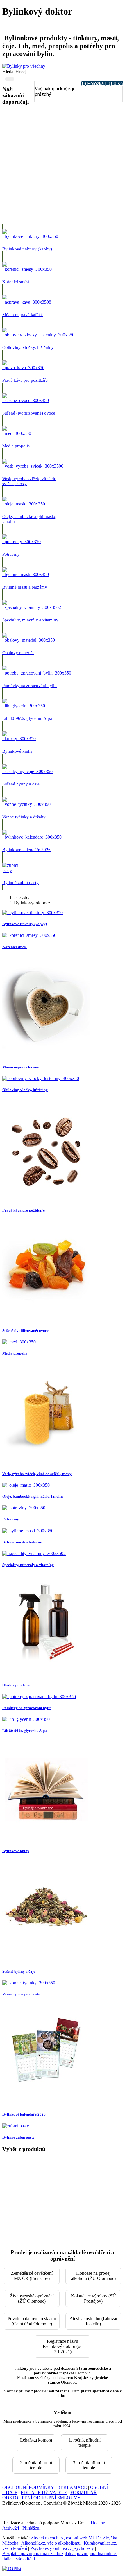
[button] (39, 167)
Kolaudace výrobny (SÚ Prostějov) (93, 2298)
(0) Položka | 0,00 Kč (102, 84)
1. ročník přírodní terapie (85, 2443)
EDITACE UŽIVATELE (44, 2492)
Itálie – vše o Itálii (19, 2559)
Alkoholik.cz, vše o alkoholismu (51, 2543)
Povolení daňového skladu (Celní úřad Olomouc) (32, 2321)
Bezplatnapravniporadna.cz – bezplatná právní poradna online (60, 2553)
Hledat (8, 72)
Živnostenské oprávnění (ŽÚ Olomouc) (32, 2298)
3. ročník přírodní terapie (89, 2465)
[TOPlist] (12, 2569)
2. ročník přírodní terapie (36, 2465)
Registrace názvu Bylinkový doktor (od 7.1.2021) (63, 2346)
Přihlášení (31, 2528)
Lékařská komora (36, 2440)
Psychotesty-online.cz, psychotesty (63, 2548)
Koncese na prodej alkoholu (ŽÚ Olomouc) (93, 2276)
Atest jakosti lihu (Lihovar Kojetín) (93, 2321)
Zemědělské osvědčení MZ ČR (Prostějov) (32, 2276)
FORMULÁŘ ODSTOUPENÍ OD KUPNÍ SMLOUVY (50, 2495)
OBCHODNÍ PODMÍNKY (28, 2487)
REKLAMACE (72, 2487)
